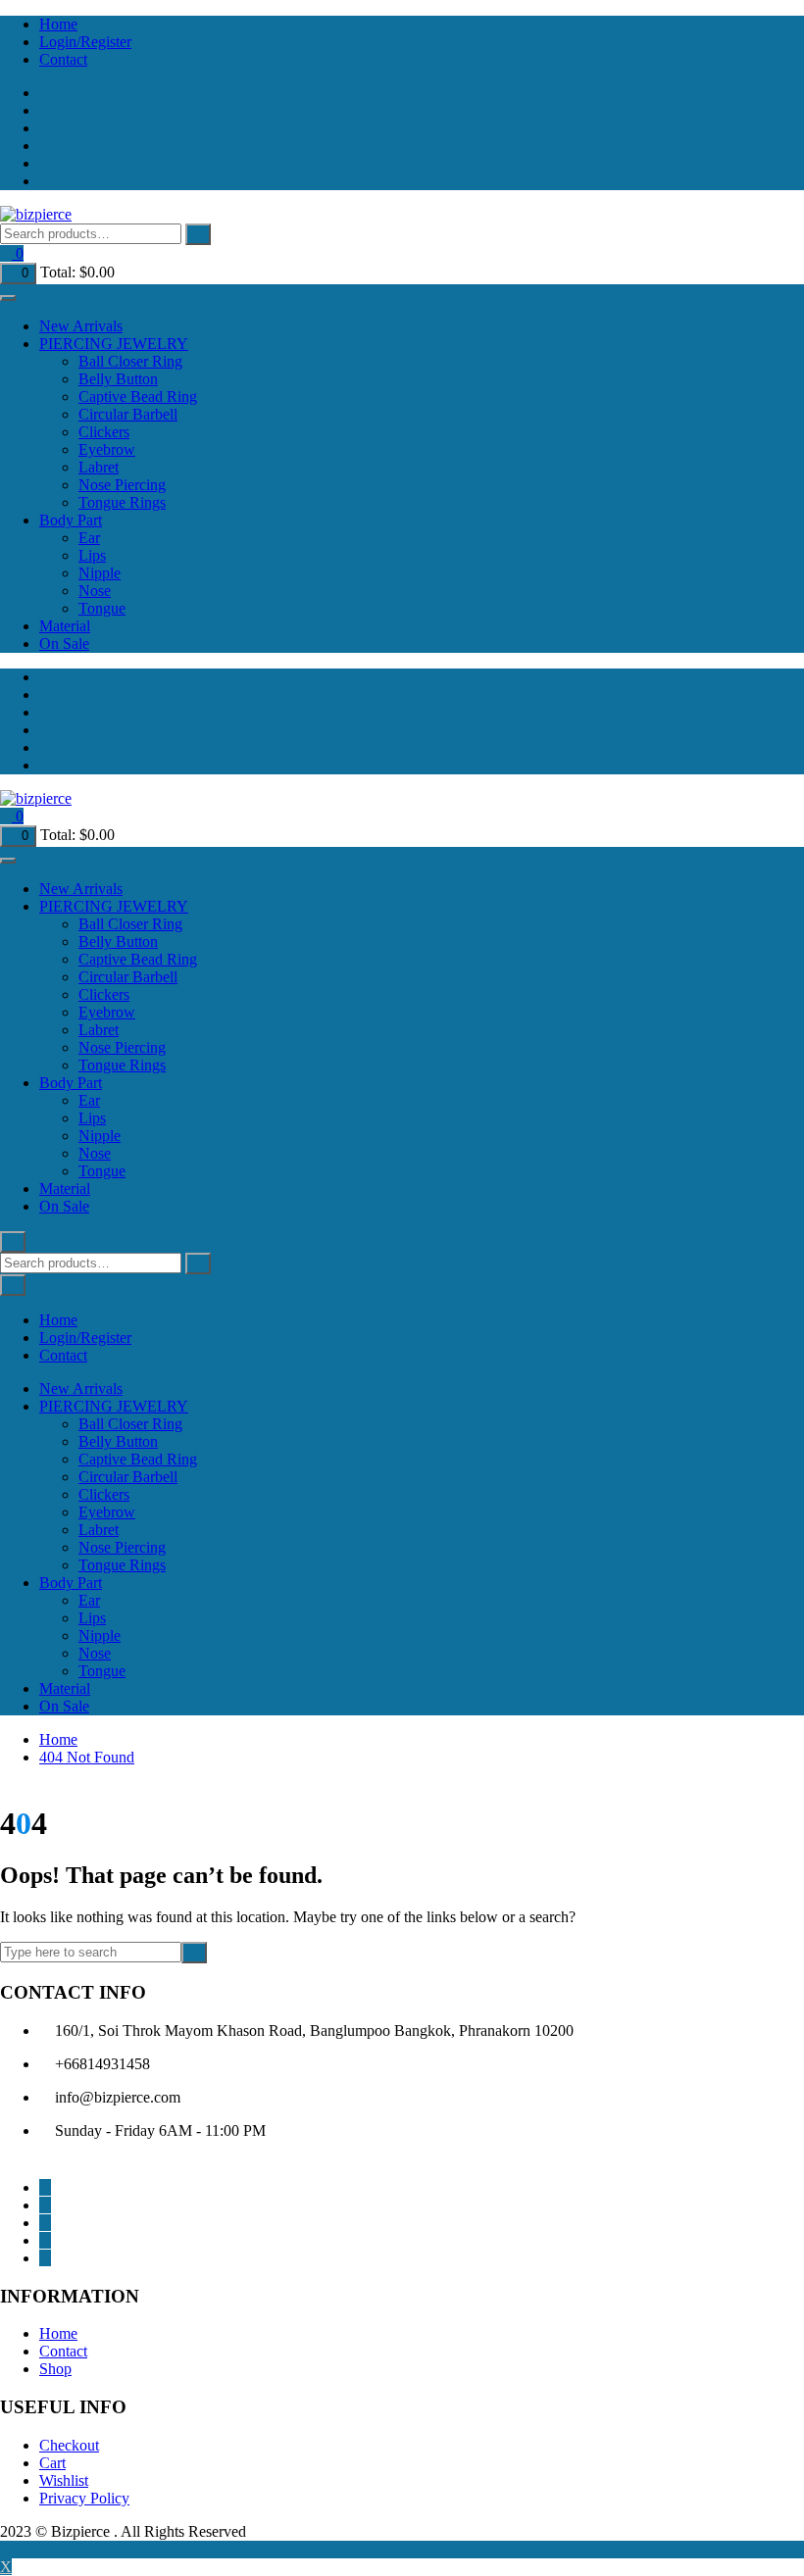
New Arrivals (81, 326)
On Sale (64, 644)
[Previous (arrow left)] (34, 1288)
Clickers (104, 432)
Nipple (100, 573)
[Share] (739, 22)
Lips (92, 555)
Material (65, 626)
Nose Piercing (122, 485)
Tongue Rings (122, 502)
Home (58, 2333)
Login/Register (85, 1338)
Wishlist (64, 2480)
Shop (55, 2369)
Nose (95, 591)
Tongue (102, 608)
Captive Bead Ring (138, 396)
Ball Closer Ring (130, 361)
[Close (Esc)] (782, 22)
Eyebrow (107, 449)
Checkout (69, 2445)
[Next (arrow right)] (770, 1288)
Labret (99, 467)
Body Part (71, 520)
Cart (52, 2463)
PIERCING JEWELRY (114, 344)
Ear (89, 538)
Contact (63, 59)
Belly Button (118, 379)
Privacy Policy (84, 2498)
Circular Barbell (128, 414)
